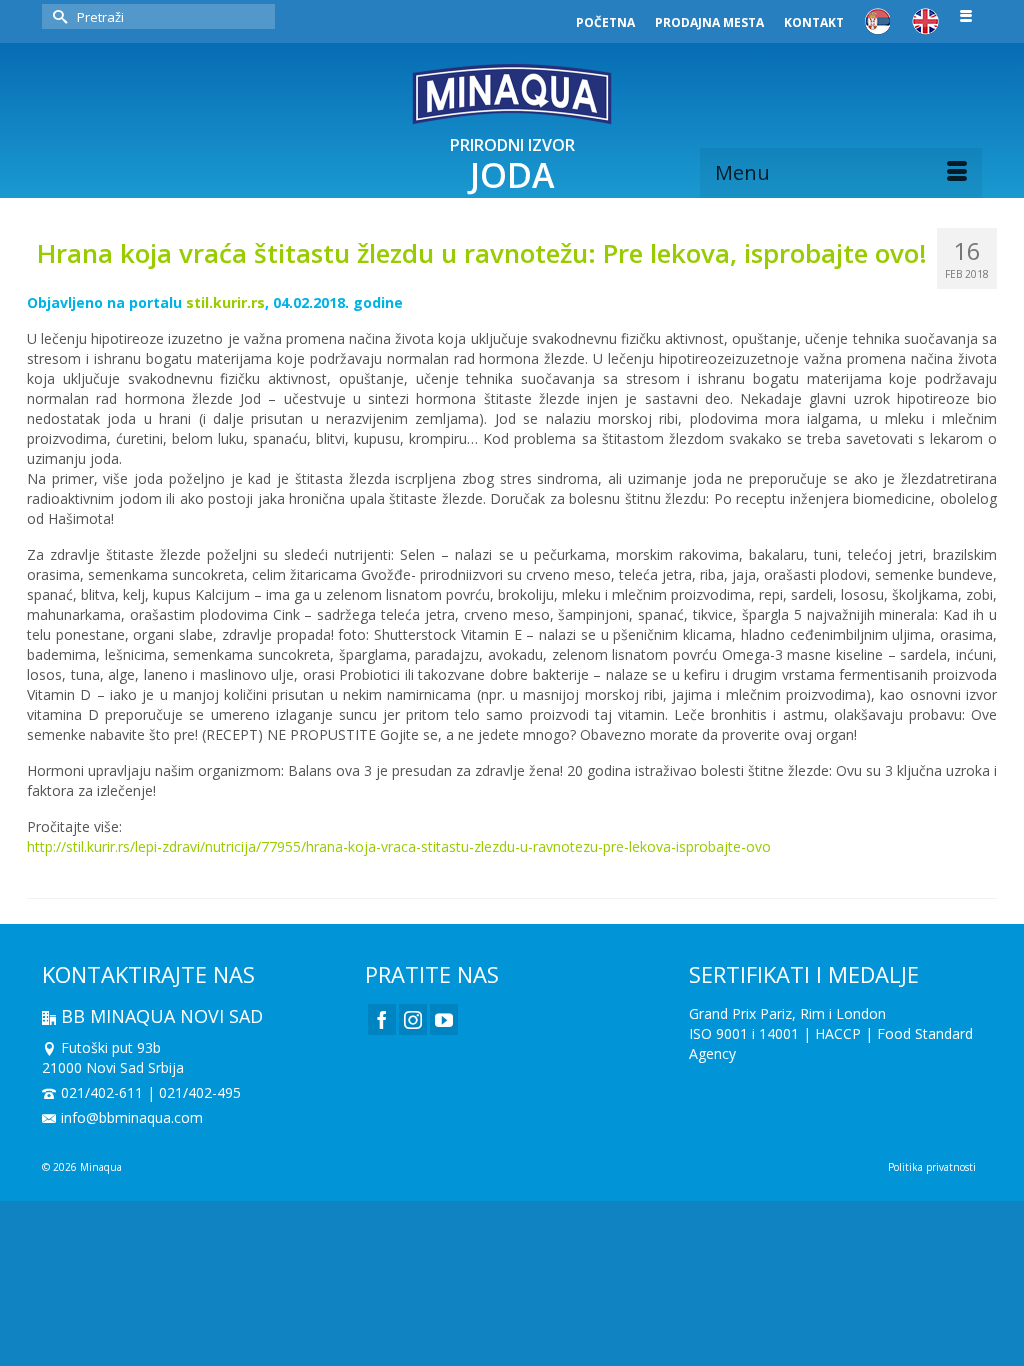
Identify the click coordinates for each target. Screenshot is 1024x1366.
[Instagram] (413, 1019)
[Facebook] (382, 1019)
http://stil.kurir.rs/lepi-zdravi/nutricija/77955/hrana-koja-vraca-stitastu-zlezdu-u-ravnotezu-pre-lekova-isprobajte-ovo (399, 846)
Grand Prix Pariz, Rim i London (787, 1013)
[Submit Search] (57, 16)
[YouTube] (444, 1019)
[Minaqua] (512, 94)
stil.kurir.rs (225, 302)
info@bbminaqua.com (132, 1117)
